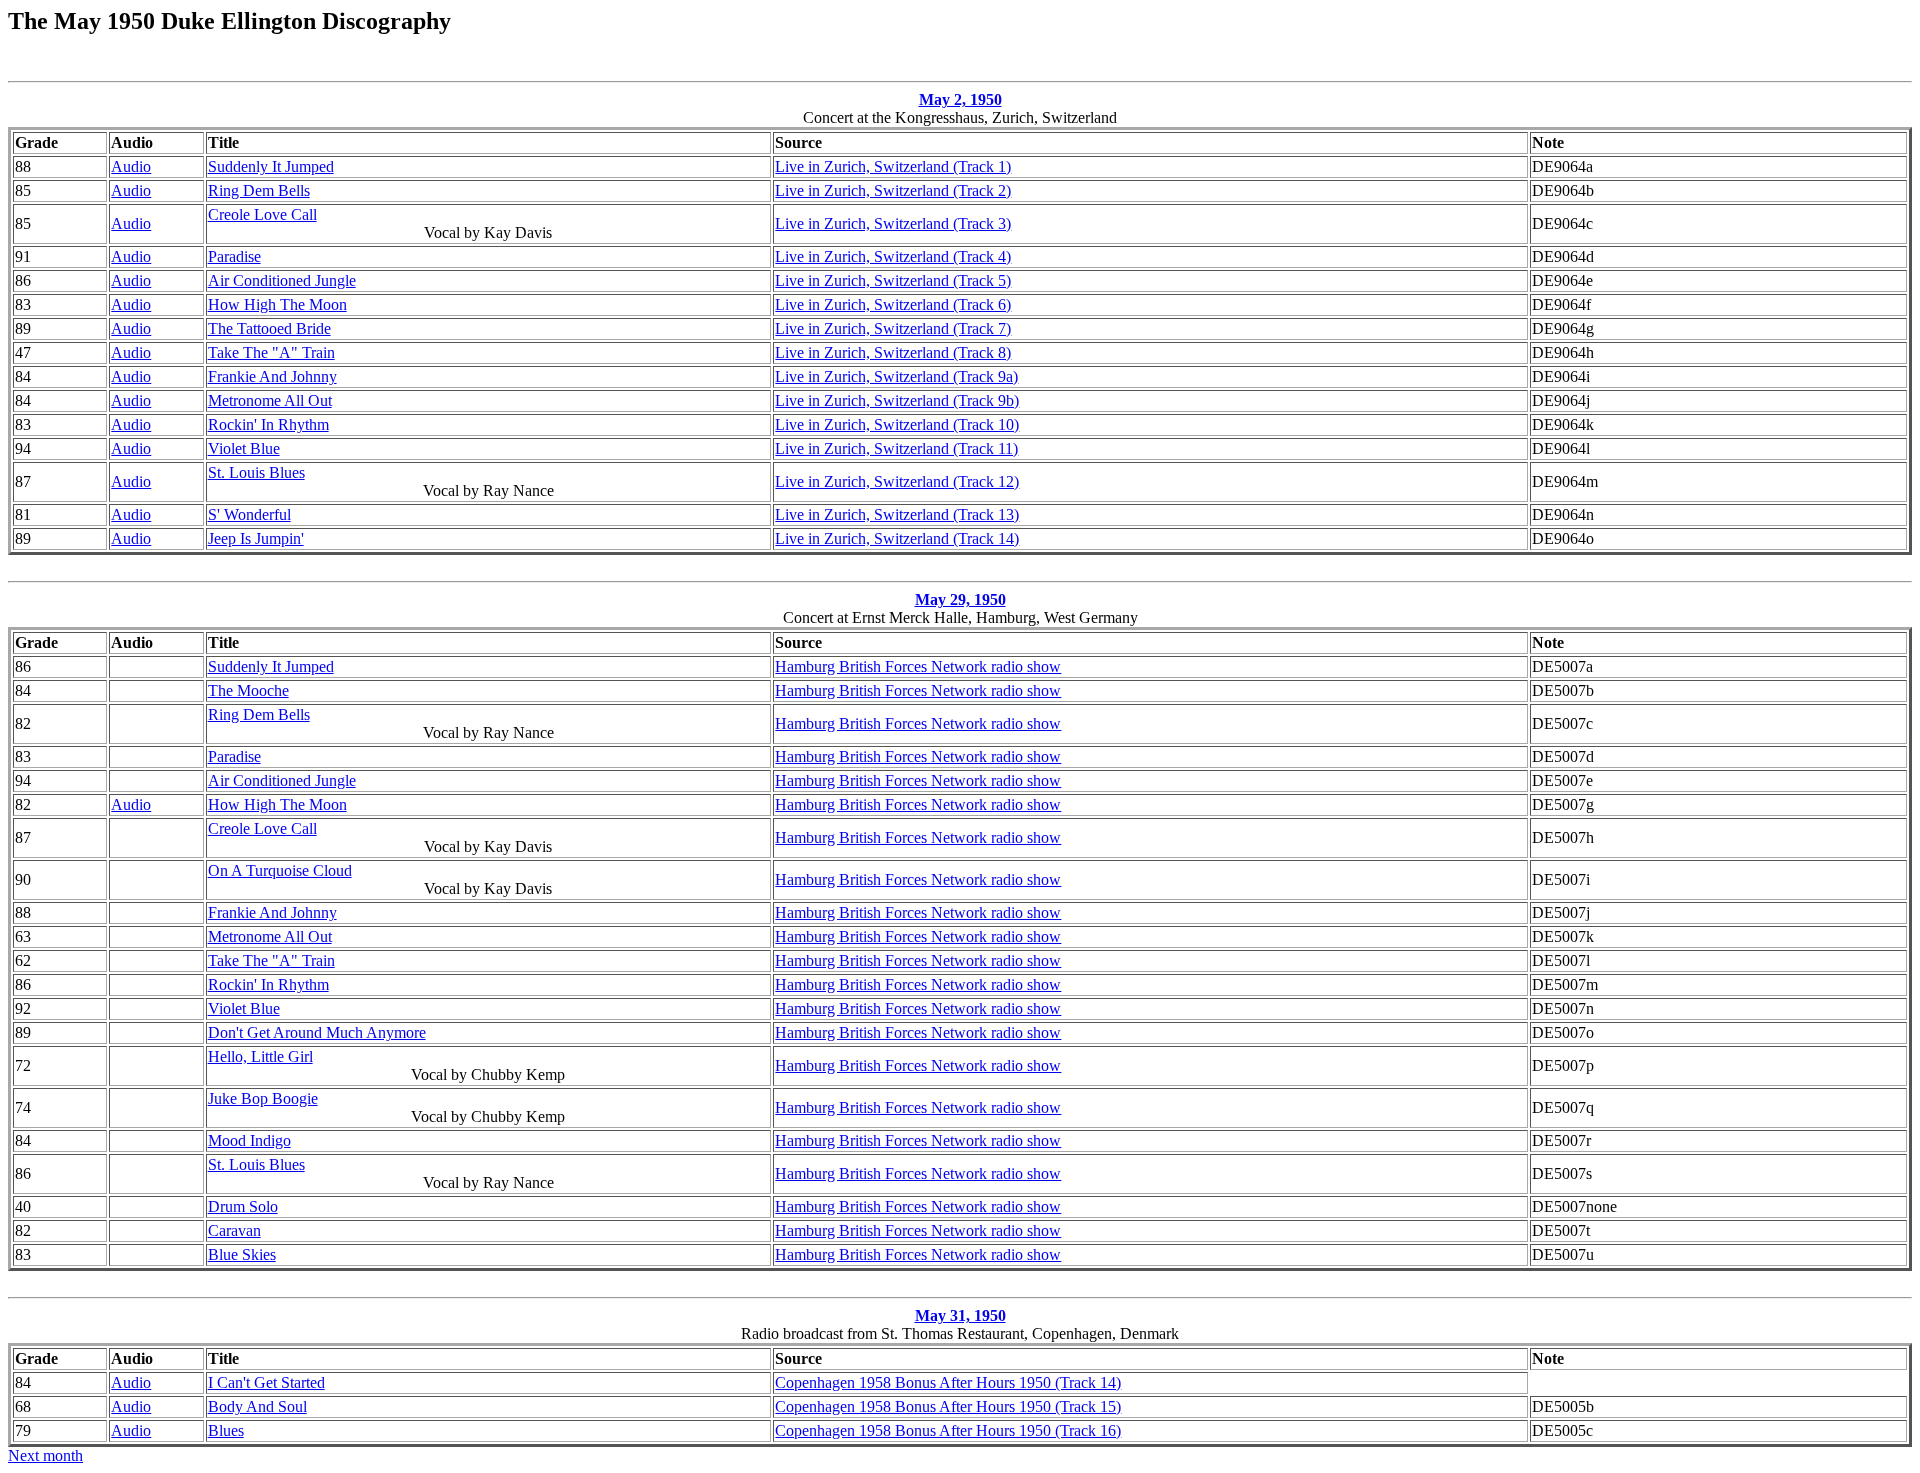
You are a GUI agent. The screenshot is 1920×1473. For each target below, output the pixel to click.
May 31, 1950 (960, 1315)
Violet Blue (244, 448)
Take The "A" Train (271, 352)
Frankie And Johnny (272, 376)
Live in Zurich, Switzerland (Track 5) (893, 280)
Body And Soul (257, 1406)
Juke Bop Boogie (263, 1098)
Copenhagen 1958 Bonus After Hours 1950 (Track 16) (948, 1430)
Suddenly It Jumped (271, 166)
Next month (45, 1455)
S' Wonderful (249, 514)
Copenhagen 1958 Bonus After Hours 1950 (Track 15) (948, 1406)
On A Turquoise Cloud (280, 870)
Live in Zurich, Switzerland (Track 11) (896, 448)
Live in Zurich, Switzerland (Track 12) (897, 481)
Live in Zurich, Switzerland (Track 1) (893, 166)
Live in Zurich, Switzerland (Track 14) (897, 538)
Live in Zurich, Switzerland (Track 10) (897, 424)
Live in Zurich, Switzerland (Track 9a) (896, 376)
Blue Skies (242, 1254)
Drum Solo (243, 1206)
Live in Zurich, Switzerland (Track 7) (893, 328)
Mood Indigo (249, 1140)
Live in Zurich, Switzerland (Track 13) (897, 514)
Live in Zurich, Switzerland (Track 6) (893, 304)
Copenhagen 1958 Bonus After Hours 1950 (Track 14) (948, 1382)
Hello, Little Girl (260, 1056)
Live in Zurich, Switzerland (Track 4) (893, 256)
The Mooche (248, 690)
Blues (226, 1430)
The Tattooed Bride (269, 328)
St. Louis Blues (256, 472)
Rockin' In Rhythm (268, 424)
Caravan (234, 1230)
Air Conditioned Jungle (282, 280)
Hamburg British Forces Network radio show (918, 666)
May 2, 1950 (960, 99)
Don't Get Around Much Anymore (317, 1032)
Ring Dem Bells (259, 190)
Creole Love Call (262, 214)
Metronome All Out (270, 400)
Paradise (234, 256)
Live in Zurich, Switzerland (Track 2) (893, 190)
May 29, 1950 (960, 599)
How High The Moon (277, 304)
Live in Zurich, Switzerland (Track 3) (893, 223)
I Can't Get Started (266, 1382)
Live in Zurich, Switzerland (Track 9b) (897, 400)
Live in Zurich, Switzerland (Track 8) (893, 352)
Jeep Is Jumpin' (256, 538)
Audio (131, 166)
